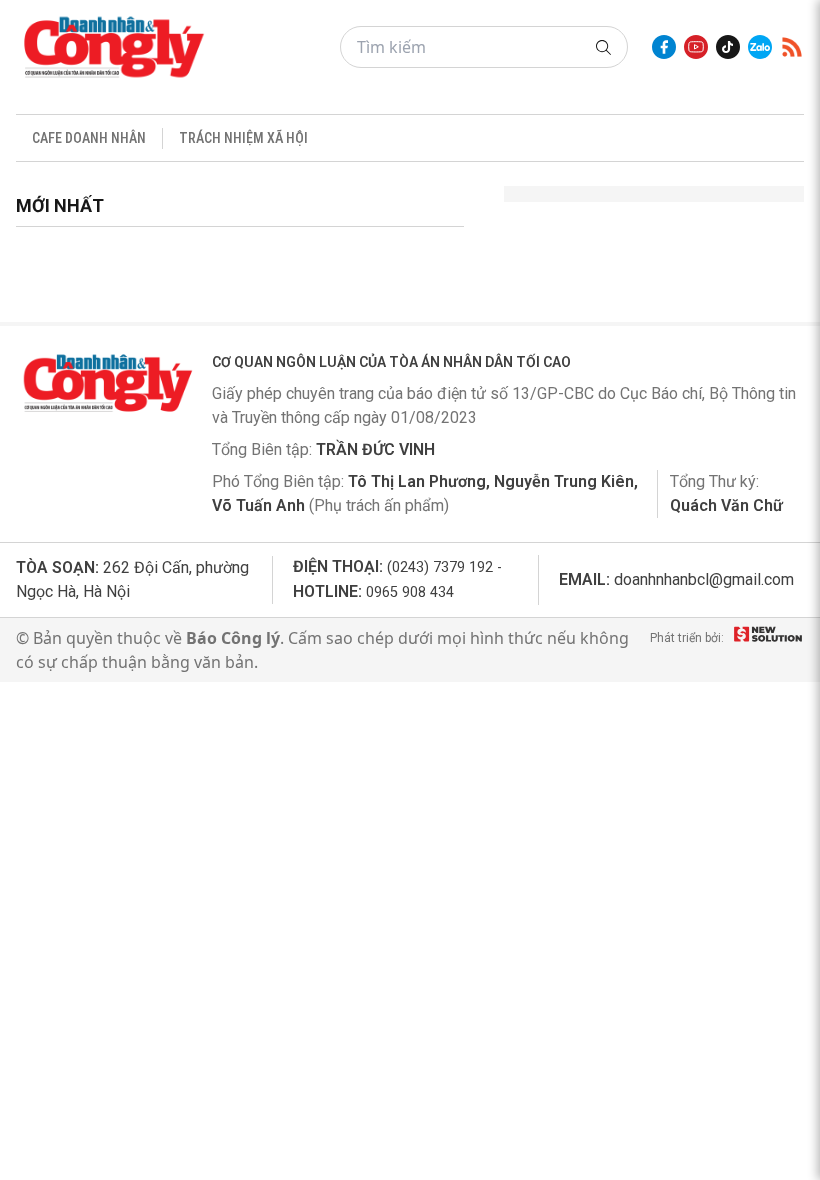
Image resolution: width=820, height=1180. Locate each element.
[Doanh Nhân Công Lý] (106, 383)
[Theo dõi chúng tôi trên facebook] (664, 47)
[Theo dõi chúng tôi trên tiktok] (728, 47)
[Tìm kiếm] (603, 47)
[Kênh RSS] (792, 47)
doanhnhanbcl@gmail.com (704, 579)
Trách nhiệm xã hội (243, 138)
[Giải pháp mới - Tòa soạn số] (768, 650)
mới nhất (60, 205)
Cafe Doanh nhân (89, 138)
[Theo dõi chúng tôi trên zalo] (760, 47)
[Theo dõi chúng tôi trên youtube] (696, 47)
